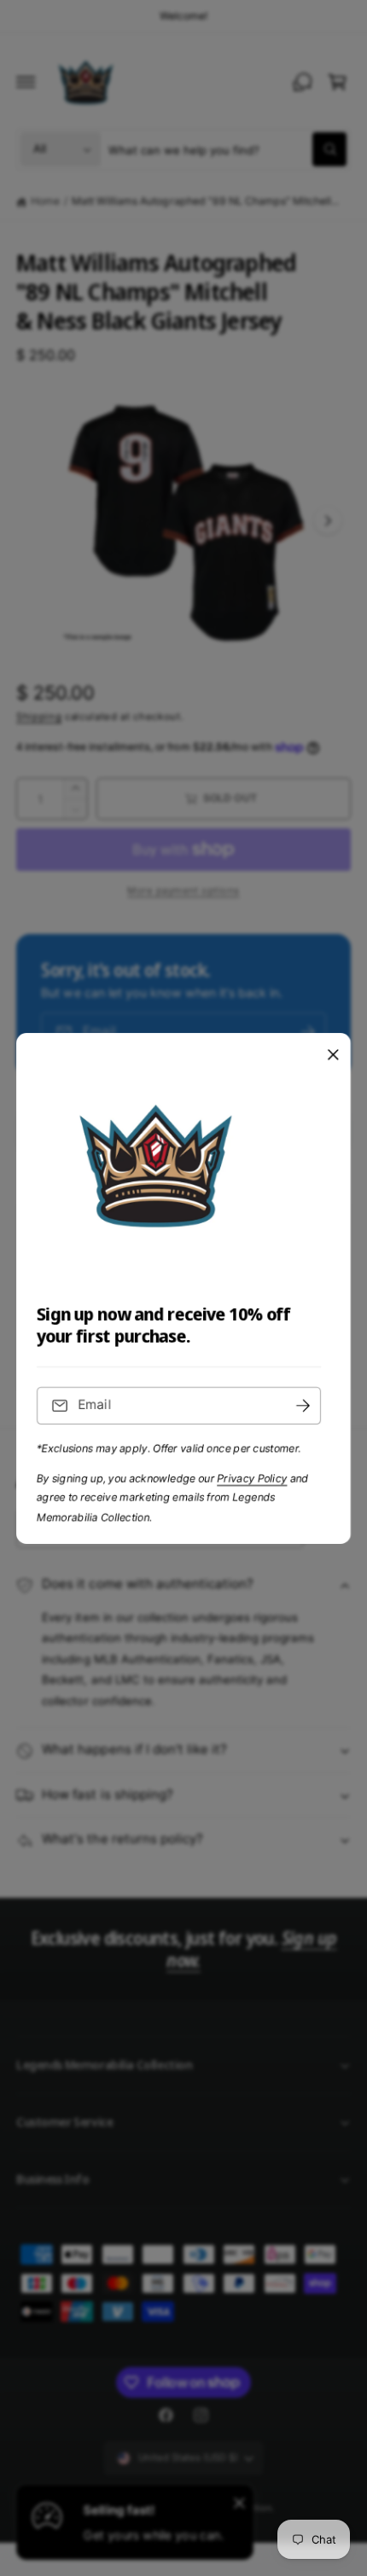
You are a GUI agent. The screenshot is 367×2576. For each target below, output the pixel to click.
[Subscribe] (303, 1405)
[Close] (333, 1054)
